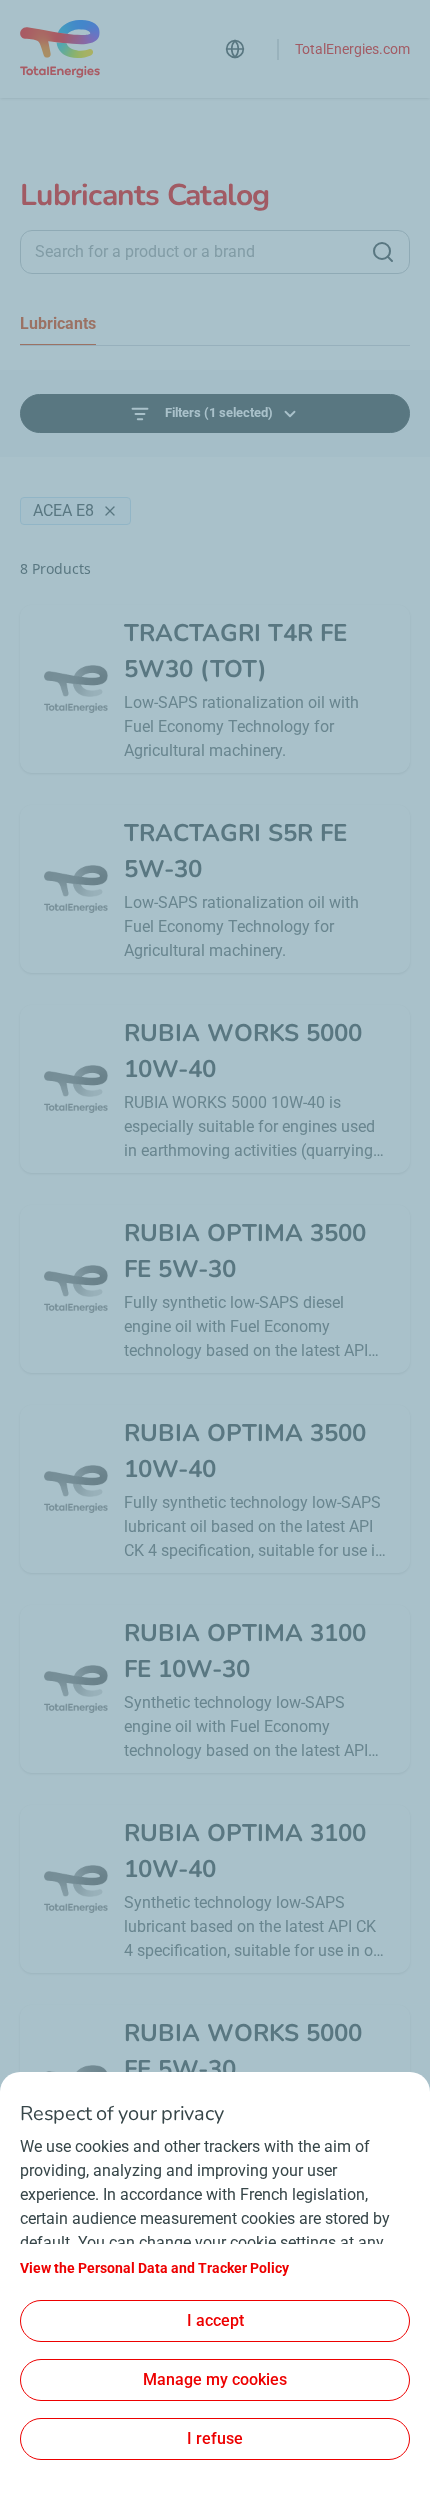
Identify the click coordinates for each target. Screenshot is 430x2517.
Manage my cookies (215, 2379)
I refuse (215, 2438)
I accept (215, 2320)
